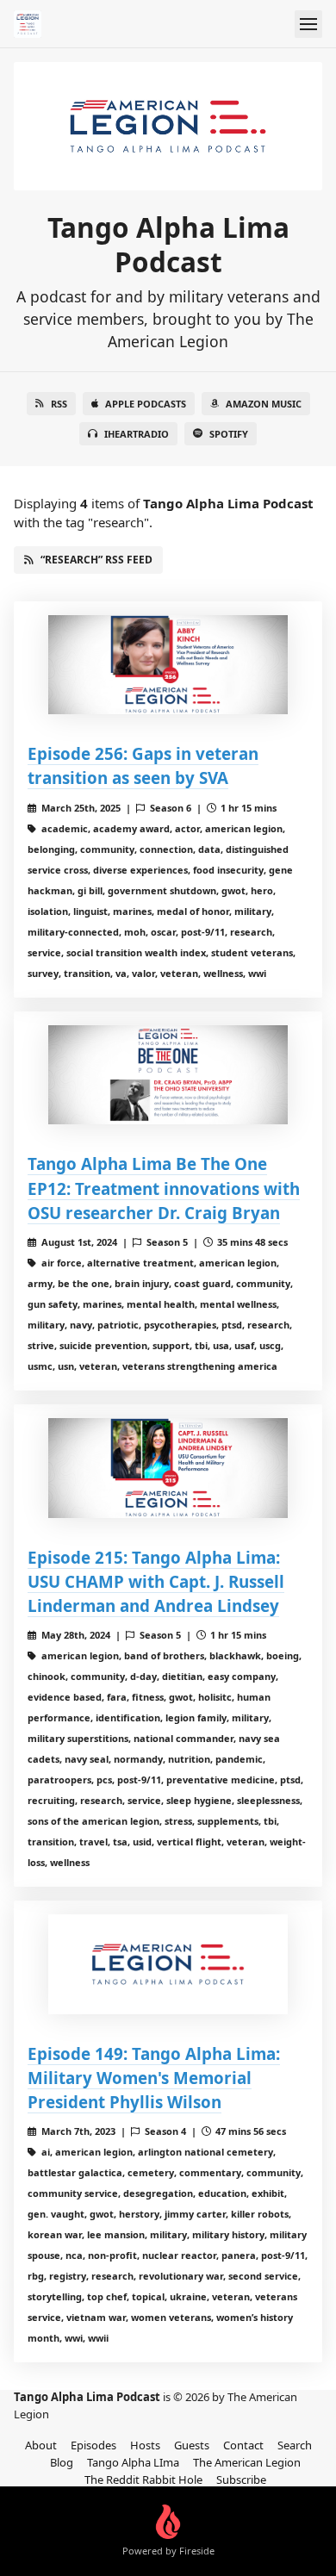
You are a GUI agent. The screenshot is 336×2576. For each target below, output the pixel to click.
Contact (243, 2445)
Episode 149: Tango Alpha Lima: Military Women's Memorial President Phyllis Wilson (154, 2078)
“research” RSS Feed (96, 560)
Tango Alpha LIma (133, 2462)
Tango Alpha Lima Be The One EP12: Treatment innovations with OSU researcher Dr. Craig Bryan (164, 1188)
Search (295, 2445)
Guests (192, 2445)
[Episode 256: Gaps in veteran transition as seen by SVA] (168, 665)
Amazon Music (264, 404)
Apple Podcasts (146, 404)
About (41, 2445)
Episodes (93, 2445)
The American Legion (247, 2462)
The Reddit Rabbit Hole (143, 2480)
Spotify (229, 434)
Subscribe (241, 2480)
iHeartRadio (137, 434)
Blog (62, 2462)
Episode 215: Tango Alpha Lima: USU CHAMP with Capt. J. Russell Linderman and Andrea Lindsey (156, 1581)
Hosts (145, 2445)
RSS (59, 404)
